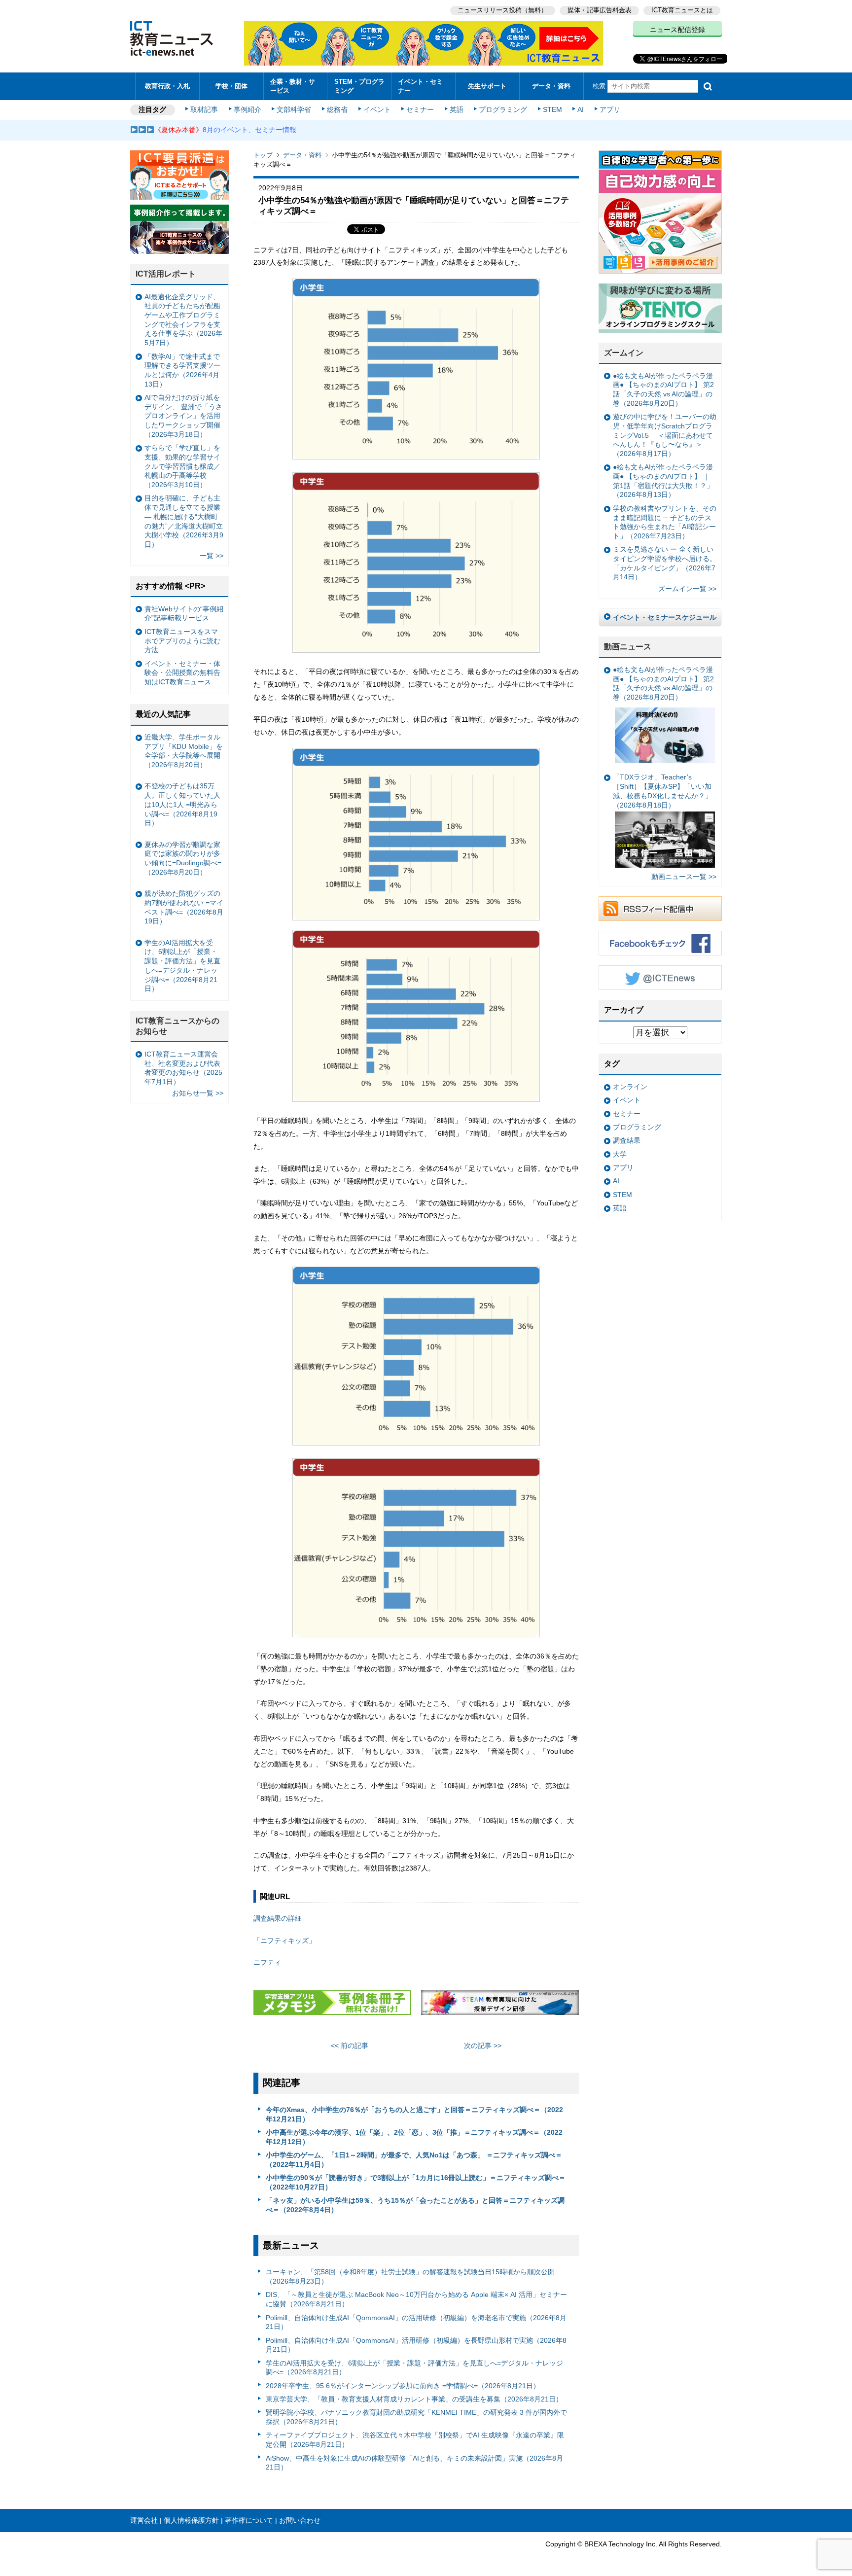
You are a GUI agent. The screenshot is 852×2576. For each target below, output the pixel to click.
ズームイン (624, 353)
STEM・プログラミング (359, 86)
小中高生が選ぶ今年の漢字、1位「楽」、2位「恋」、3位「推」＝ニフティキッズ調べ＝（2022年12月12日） (414, 2137)
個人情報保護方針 (191, 2520)
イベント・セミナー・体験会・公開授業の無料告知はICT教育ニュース (182, 673)
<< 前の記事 (350, 2046)
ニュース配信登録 (677, 30)
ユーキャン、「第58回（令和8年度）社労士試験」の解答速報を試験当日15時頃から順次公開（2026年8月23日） (410, 2276)
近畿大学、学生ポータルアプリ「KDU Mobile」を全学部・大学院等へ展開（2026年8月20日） (184, 751)
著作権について (249, 2520)
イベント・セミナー (420, 86)
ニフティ (267, 1962)
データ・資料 (551, 86)
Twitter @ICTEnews (660, 978)
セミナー (420, 109)
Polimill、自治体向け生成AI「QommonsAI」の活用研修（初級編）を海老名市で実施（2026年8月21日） (416, 2322)
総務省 (337, 109)
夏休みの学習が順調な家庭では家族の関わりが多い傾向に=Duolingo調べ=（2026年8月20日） (183, 858)
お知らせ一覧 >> (198, 1093)
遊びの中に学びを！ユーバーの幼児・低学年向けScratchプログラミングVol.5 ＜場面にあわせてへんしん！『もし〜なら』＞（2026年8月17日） (665, 435)
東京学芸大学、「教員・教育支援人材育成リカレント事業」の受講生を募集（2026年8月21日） (414, 2399)
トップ (263, 155)
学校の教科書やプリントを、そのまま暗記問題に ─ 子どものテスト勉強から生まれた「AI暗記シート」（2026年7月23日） (665, 522)
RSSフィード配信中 (660, 909)
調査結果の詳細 (278, 1918)
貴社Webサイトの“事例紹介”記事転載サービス (184, 614)
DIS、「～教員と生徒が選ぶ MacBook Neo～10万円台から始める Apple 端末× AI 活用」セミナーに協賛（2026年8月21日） (416, 2299)
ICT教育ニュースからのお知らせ (177, 1026)
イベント (377, 109)
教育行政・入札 (167, 86)
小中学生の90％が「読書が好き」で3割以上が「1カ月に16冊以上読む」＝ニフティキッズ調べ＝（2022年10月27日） (416, 2182)
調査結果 (627, 1140)
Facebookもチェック (660, 943)
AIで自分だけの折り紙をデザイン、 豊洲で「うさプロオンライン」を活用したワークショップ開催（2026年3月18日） (183, 416)
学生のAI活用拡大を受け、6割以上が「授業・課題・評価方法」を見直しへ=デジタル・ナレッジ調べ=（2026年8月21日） (414, 2368)
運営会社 (144, 2520)
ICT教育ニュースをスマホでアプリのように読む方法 (182, 641)
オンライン (630, 1087)
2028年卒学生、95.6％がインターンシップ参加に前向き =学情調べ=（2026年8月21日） (403, 2386)
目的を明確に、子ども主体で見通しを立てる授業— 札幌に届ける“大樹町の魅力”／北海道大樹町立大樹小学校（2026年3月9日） (184, 521)
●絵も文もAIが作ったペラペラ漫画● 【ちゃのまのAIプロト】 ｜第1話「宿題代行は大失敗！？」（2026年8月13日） (663, 481)
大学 (620, 1154)
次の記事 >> (483, 2046)
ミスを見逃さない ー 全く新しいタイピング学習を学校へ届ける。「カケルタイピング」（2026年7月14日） (665, 563)
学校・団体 (231, 86)
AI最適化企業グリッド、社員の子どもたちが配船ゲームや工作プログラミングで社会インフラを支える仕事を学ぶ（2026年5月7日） (183, 320)
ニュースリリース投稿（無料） (502, 10)
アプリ (610, 109)
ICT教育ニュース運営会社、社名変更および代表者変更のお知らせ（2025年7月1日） (183, 1068)
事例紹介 (248, 109)
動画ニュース (628, 647)
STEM (552, 109)
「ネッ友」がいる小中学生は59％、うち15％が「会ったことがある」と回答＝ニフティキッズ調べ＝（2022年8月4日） (415, 2205)
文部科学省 (294, 109)
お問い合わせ (300, 2520)
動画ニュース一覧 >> (684, 877)
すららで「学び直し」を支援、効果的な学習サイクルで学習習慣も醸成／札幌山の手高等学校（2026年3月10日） (182, 466)
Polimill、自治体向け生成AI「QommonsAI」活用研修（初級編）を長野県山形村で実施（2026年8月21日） (416, 2345)
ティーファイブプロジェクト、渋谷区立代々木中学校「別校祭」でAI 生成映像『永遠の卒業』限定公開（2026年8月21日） (415, 2440)
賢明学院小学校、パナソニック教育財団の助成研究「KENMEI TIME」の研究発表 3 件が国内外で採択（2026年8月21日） (416, 2417)
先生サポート (487, 86)
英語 (457, 109)
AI (581, 109)
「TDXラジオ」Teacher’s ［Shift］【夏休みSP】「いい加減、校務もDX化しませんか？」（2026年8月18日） (662, 791)
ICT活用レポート (166, 274)
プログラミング (503, 109)
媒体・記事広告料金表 (600, 10)
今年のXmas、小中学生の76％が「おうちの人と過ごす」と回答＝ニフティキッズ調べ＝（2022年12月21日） (414, 2114)
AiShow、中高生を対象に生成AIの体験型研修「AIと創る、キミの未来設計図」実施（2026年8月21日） (414, 2463)
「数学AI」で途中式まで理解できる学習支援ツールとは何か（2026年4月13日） (182, 370)
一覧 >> (212, 556)
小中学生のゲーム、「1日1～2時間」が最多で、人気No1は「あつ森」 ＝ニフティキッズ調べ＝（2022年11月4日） (414, 2160)
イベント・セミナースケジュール (665, 617)
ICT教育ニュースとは (682, 10)
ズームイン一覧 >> (687, 589)
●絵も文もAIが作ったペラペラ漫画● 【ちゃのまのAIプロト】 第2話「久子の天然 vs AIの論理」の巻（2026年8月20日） (663, 389)
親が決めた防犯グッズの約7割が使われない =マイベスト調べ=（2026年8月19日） (184, 907)
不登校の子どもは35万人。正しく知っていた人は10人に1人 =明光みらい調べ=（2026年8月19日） (182, 804)
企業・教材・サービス (293, 86)
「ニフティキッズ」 (284, 1941)
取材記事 (204, 109)
